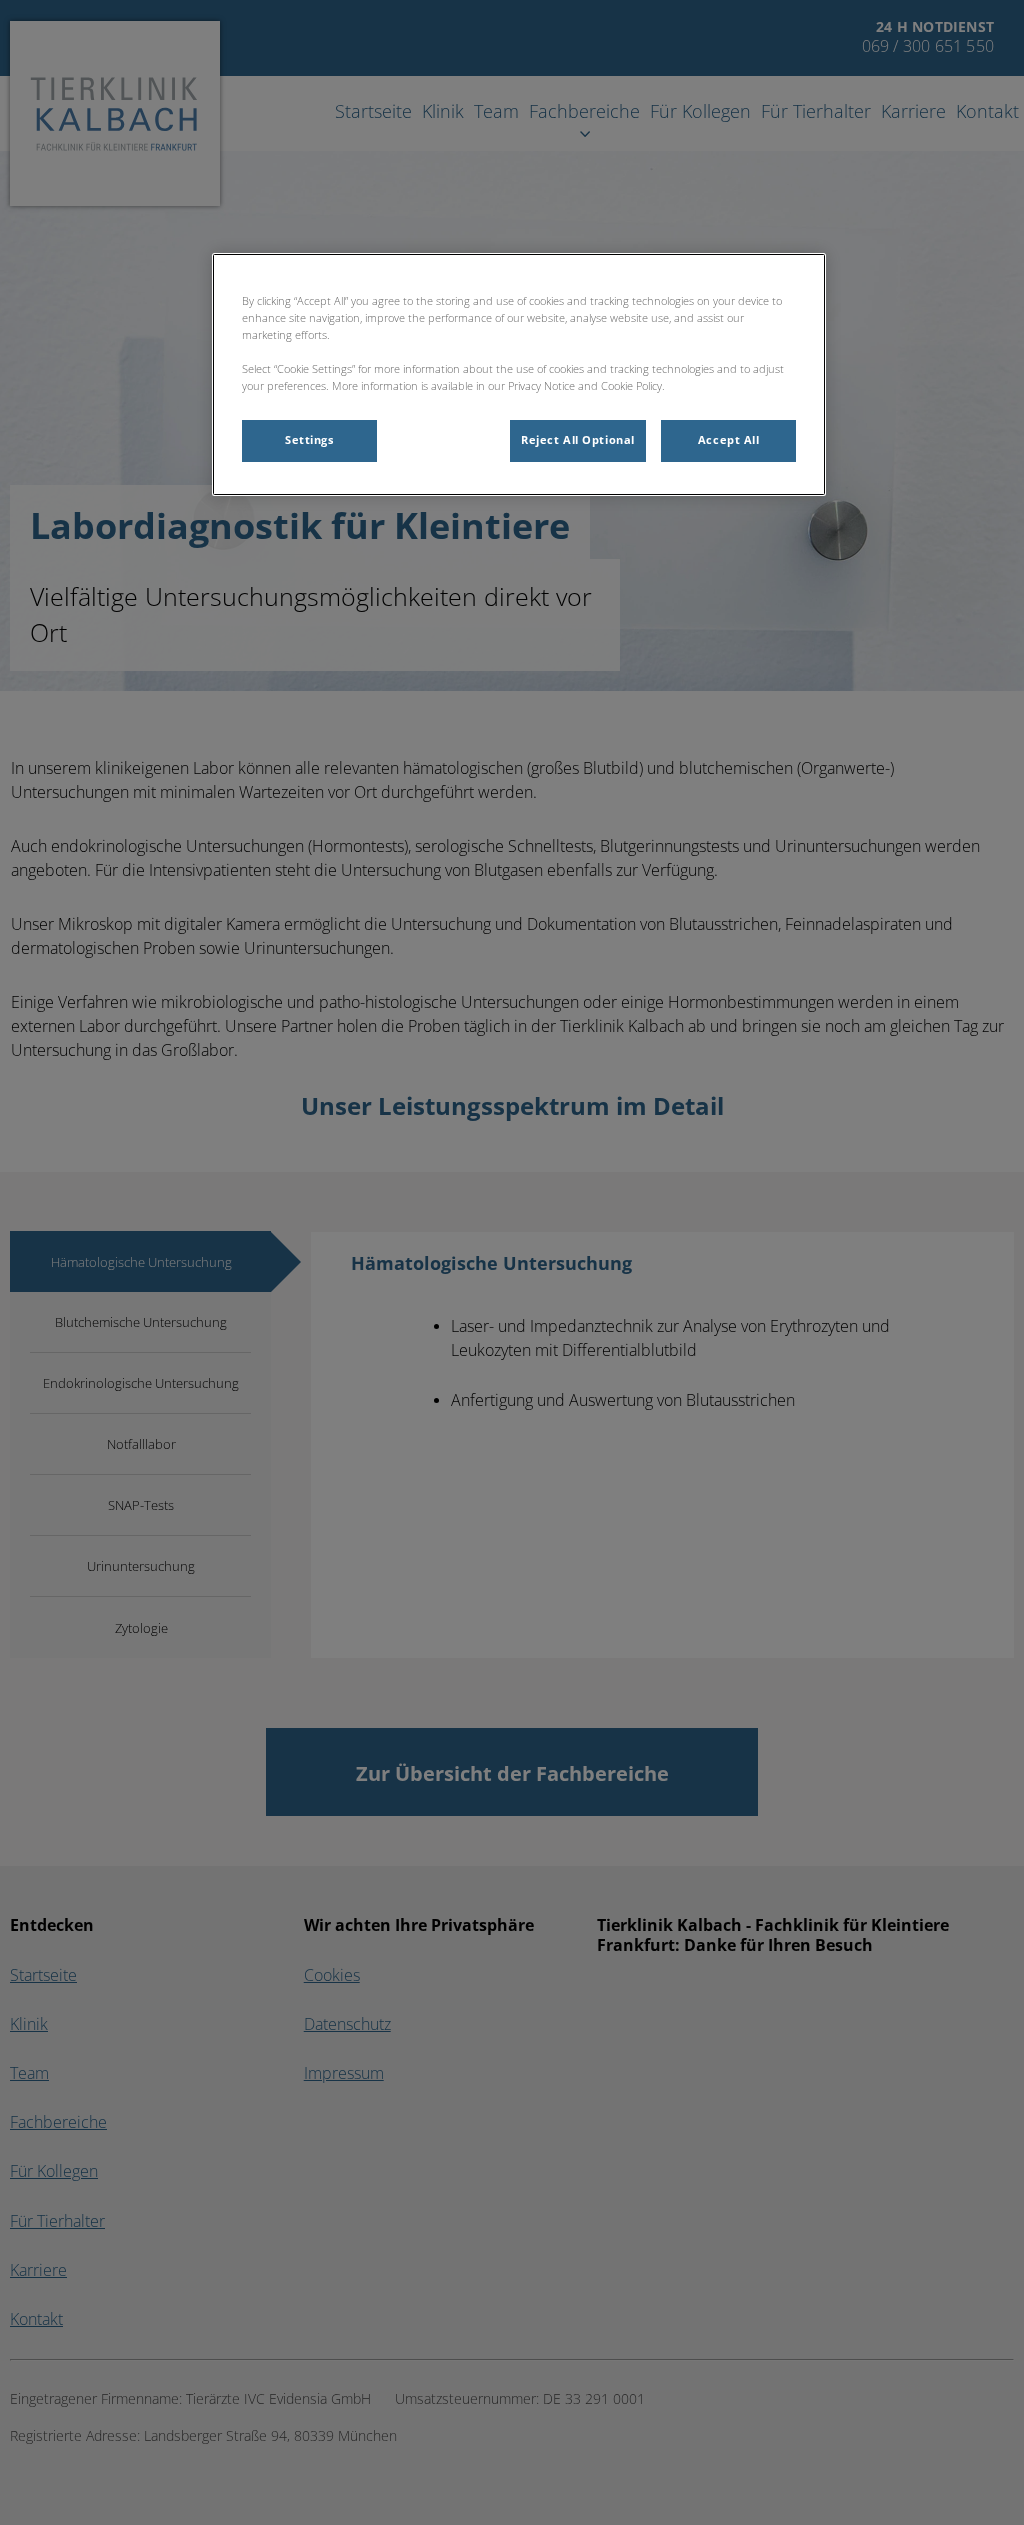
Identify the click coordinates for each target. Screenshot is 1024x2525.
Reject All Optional (578, 440)
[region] (519, 374)
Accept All (729, 440)
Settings (309, 440)
